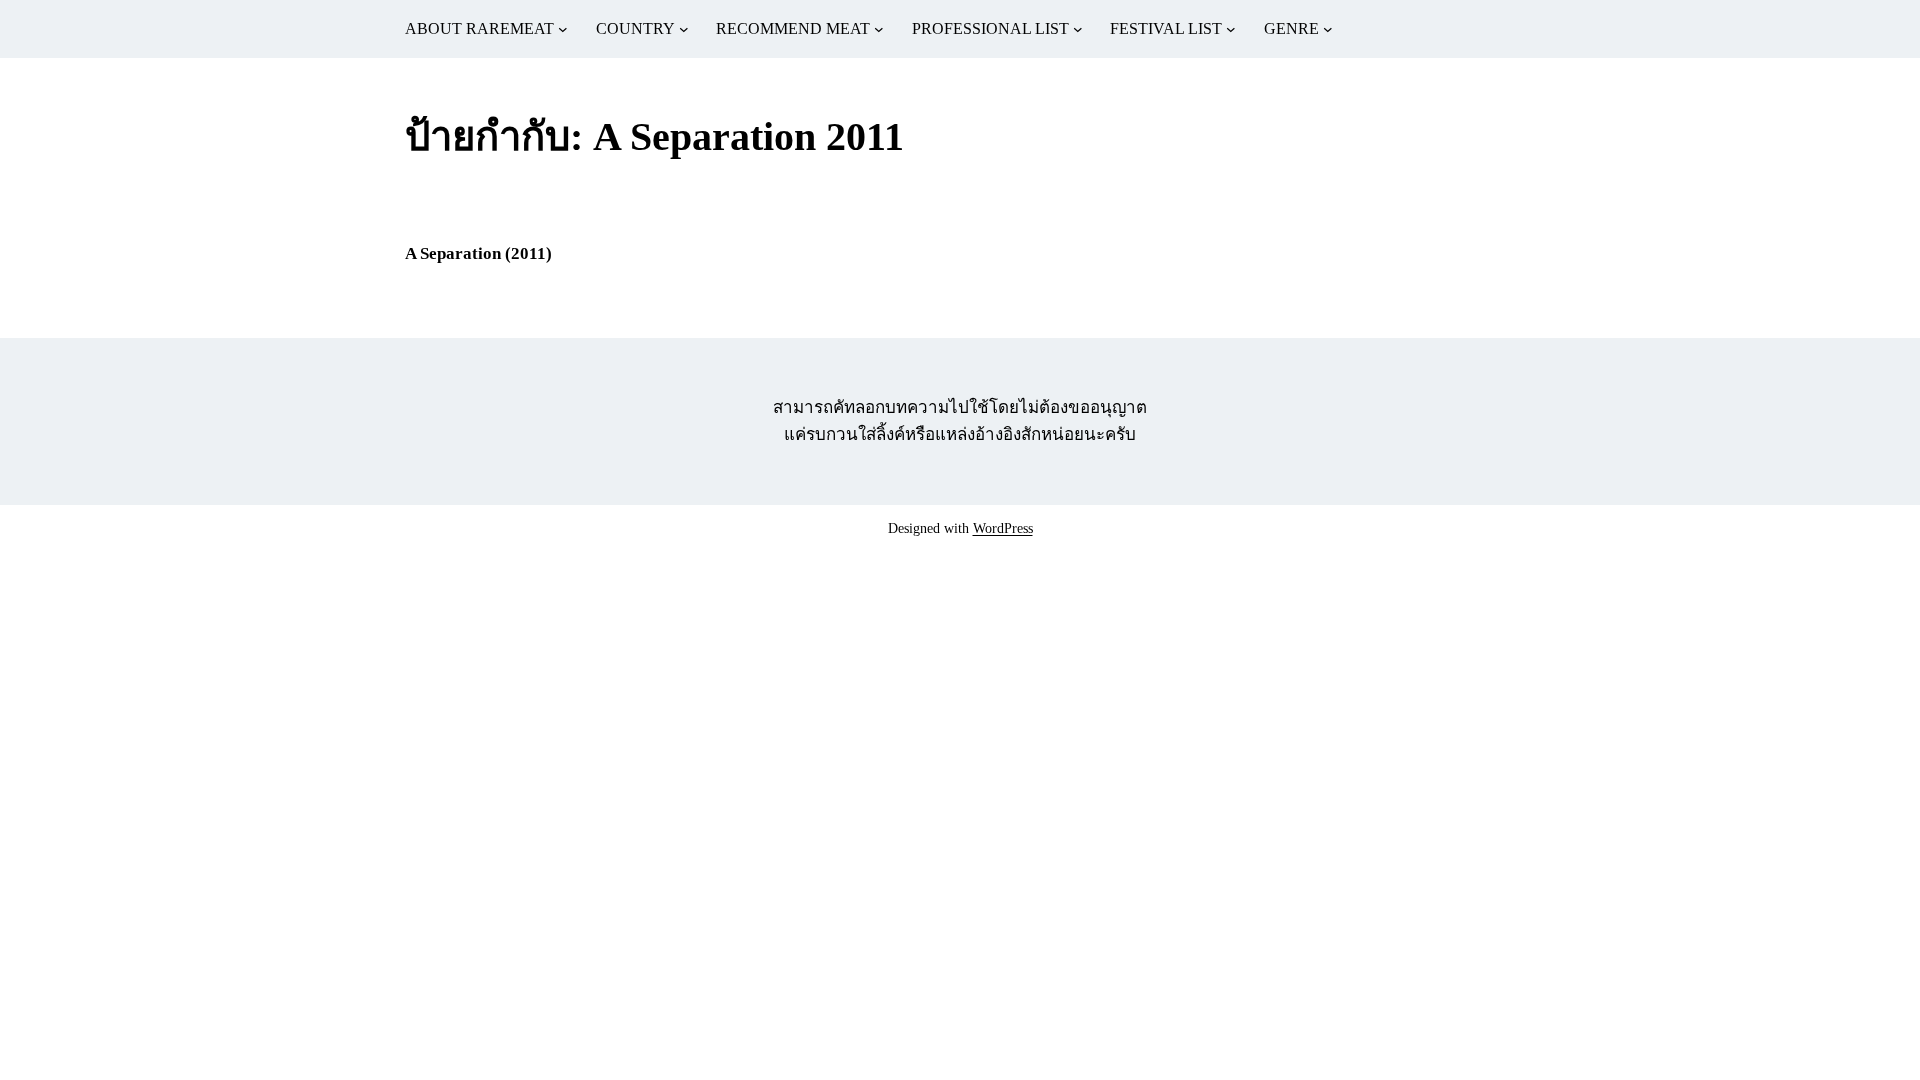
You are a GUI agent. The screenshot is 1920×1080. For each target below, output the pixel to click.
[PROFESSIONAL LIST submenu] (1078, 29)
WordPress (1003, 528)
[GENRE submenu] (1328, 29)
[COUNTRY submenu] (684, 29)
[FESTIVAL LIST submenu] (1231, 29)
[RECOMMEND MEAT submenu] (879, 29)
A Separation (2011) (478, 253)
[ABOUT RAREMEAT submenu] (563, 29)
